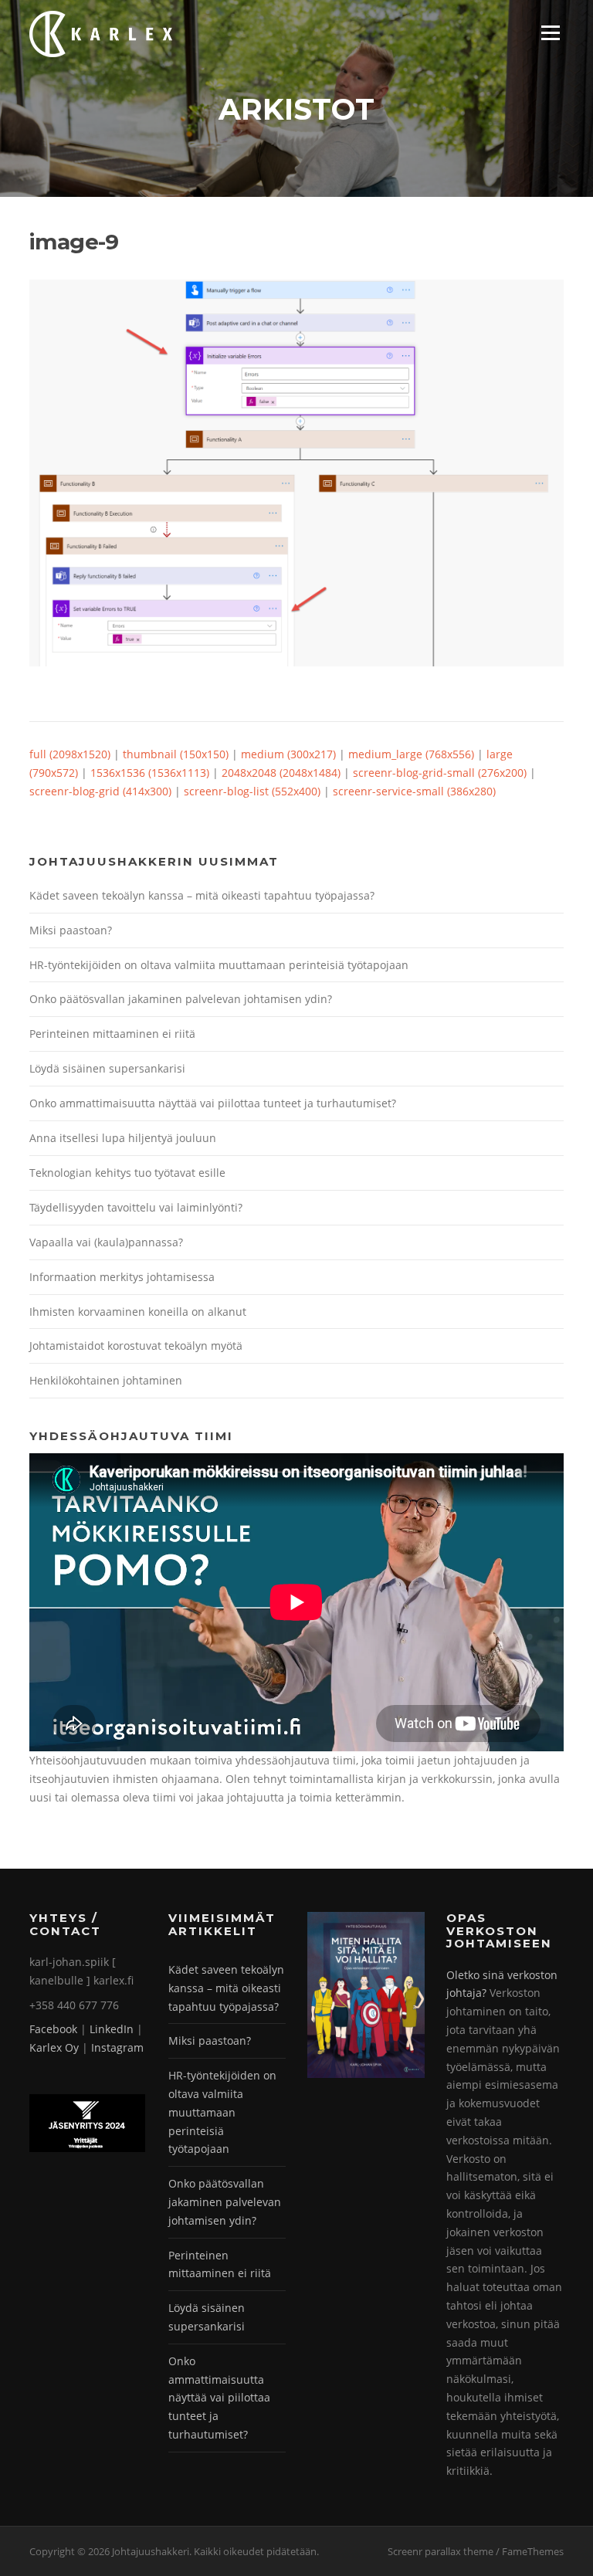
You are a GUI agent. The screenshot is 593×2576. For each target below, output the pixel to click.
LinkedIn (112, 2029)
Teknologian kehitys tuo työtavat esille (127, 1173)
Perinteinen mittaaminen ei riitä (112, 1034)
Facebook (53, 2029)
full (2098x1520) (70, 754)
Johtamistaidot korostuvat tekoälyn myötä (136, 1346)
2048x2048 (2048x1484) (281, 773)
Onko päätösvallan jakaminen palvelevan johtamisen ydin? (181, 999)
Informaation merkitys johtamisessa (122, 1277)
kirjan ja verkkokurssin (435, 1779)
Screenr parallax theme (441, 2551)
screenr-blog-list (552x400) (252, 791)
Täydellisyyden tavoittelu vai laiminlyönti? (136, 1207)
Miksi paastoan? (71, 930)
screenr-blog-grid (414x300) (100, 791)
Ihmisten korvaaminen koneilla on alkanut (138, 1312)
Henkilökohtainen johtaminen (106, 1380)
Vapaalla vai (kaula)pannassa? (106, 1242)
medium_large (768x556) (411, 754)
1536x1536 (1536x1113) (150, 773)
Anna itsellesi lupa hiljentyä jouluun (123, 1138)
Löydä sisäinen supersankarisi (107, 1068)
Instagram (117, 2047)
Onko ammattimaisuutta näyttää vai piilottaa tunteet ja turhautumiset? (213, 1103)
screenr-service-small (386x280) (414, 791)
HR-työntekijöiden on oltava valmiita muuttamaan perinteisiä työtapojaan (219, 965)
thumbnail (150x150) (176, 754)
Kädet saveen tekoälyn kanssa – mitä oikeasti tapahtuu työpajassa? (202, 895)
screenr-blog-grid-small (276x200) (440, 773)
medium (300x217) (288, 754)
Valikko (550, 33)
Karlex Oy (54, 2047)
